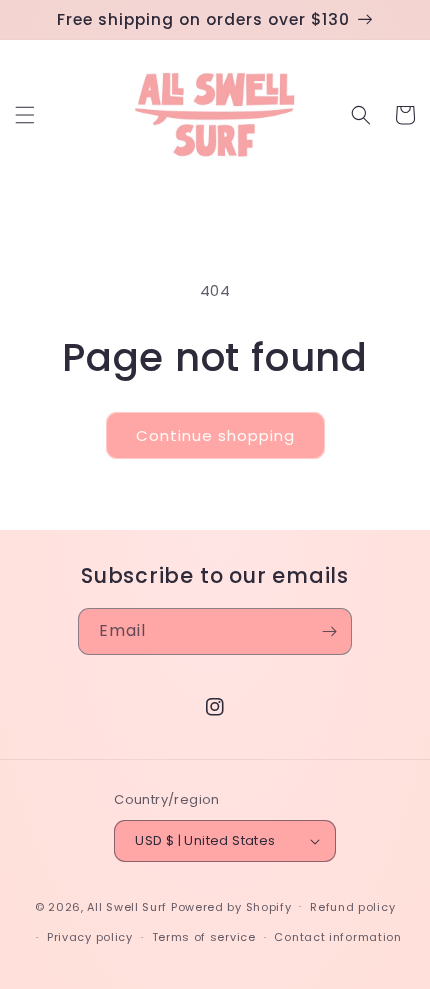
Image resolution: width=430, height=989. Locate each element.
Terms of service (204, 937)
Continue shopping (215, 435)
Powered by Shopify (231, 906)
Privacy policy (90, 937)
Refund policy (352, 907)
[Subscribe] (329, 631)
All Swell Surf (127, 906)
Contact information (337, 937)
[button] (25, 115)
